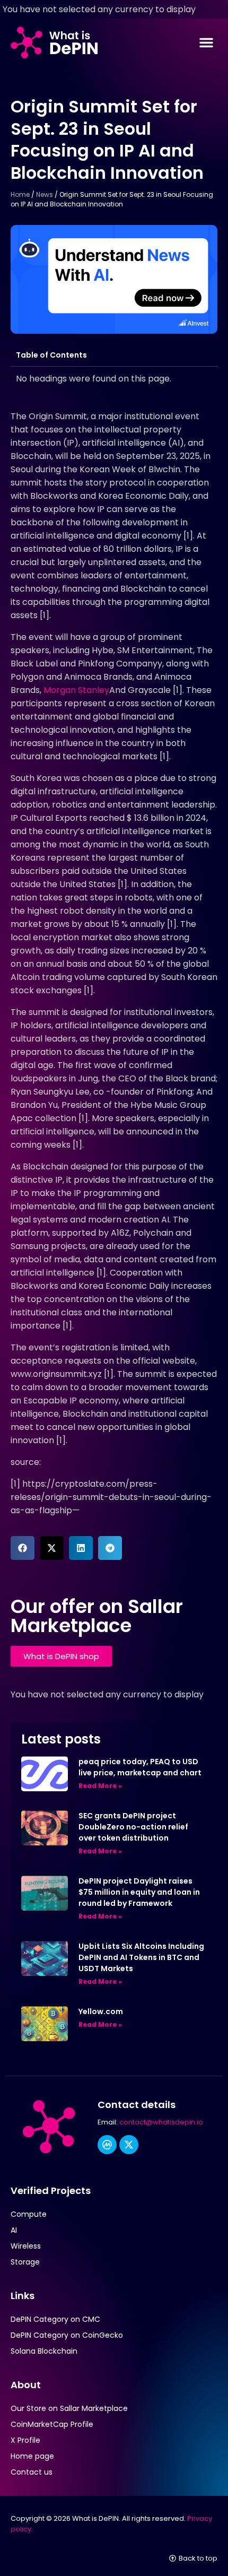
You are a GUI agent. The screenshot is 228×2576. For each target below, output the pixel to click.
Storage (25, 2262)
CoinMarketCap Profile (52, 2424)
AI (14, 2230)
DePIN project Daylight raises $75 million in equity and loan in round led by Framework (139, 1892)
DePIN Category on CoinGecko (67, 2335)
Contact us (32, 2472)
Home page (32, 2456)
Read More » (100, 1786)
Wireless (26, 2246)
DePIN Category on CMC (55, 2319)
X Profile (25, 2440)
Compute (29, 2214)
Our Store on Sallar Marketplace (69, 2408)
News (45, 194)
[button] (206, 42)
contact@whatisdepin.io (161, 2122)
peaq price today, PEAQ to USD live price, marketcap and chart (140, 1767)
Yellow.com (101, 2011)
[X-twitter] (129, 2145)
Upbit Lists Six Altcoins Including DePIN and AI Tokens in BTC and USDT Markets (141, 1957)
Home (20, 194)
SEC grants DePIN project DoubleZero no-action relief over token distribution (133, 1827)
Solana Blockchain (44, 2351)
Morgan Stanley (76, 690)
